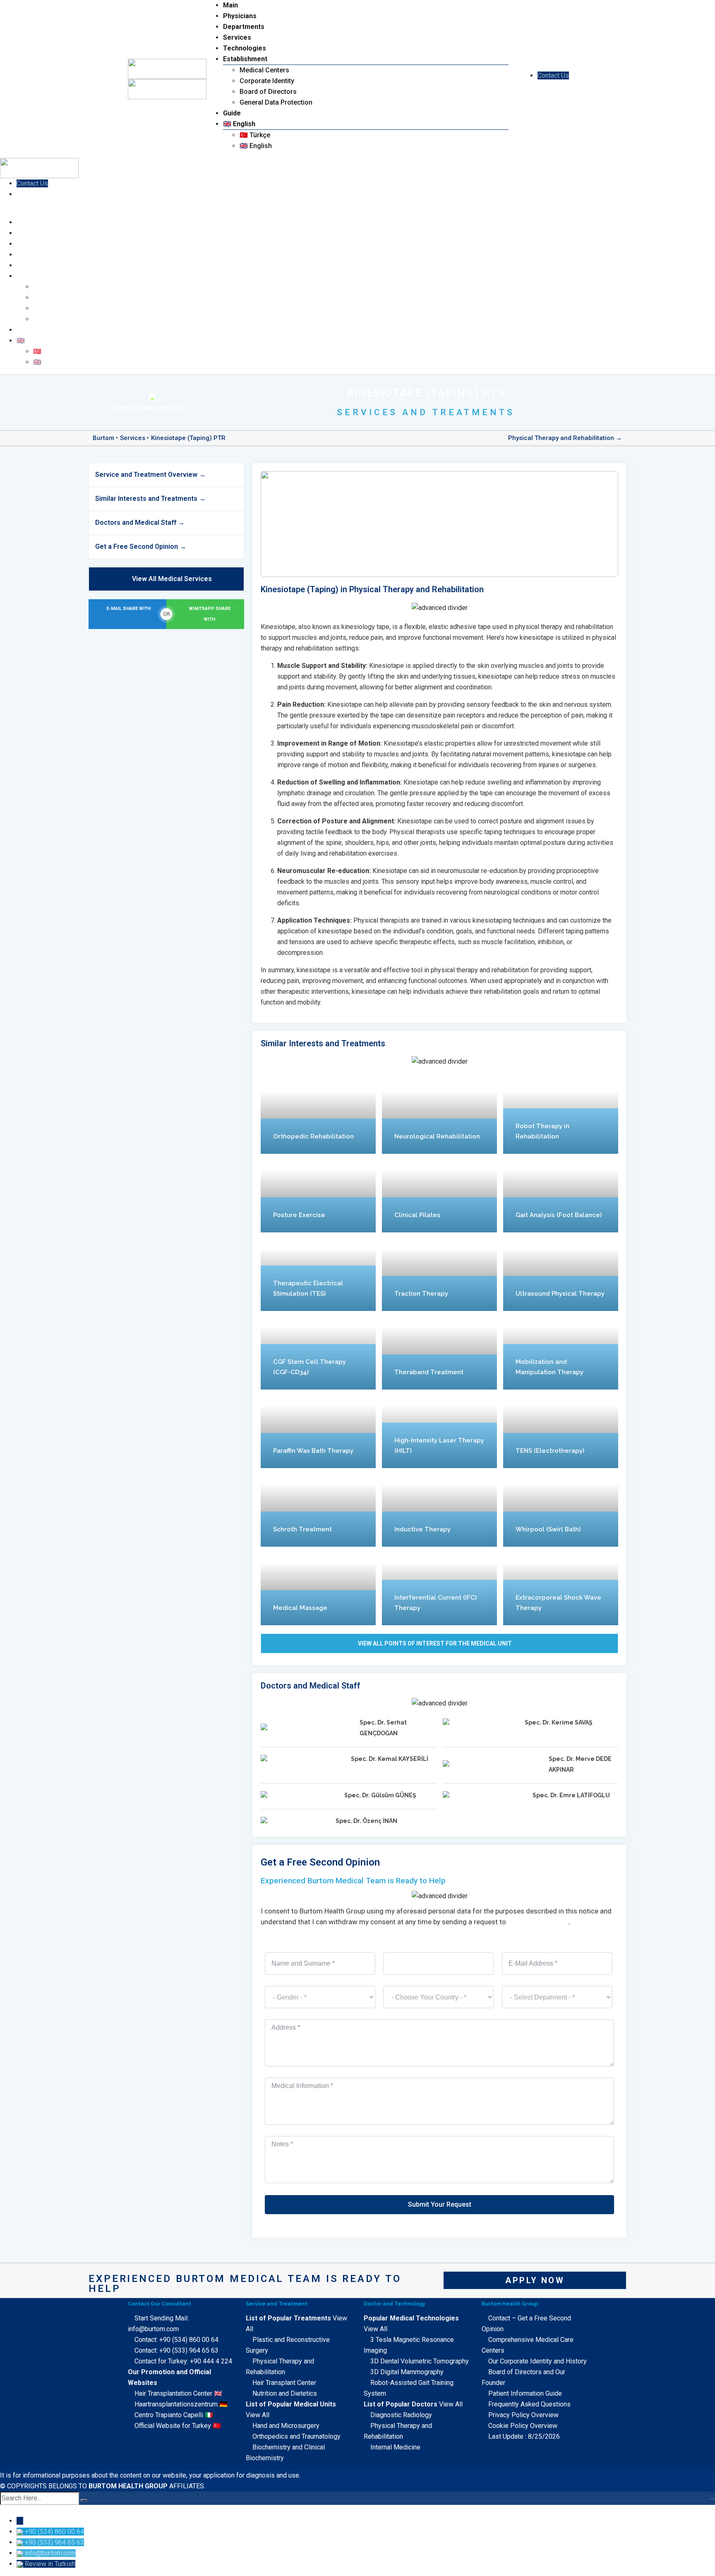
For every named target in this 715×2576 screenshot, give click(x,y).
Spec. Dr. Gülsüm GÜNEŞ (380, 1795)
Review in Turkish (50, 2564)
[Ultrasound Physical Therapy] (561, 1272)
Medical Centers (264, 70)
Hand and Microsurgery (286, 2426)
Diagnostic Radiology (401, 2415)
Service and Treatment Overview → (150, 475)
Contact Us (553, 75)
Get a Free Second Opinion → (141, 547)
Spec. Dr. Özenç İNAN (366, 1821)
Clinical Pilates (417, 1215)
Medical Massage (300, 1608)
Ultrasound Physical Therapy (560, 1294)
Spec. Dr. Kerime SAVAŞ (559, 1722)
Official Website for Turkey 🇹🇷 (178, 2426)
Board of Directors (268, 92)
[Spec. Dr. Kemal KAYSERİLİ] (303, 1759)
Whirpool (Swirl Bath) (548, 1529)
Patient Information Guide (525, 2393)
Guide (232, 113)
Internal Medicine (395, 2447)
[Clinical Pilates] (439, 1193)
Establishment (245, 59)
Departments (244, 27)
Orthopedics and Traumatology (296, 2436)
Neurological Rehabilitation (437, 1136)
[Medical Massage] (318, 1586)
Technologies (245, 48)
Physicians (240, 16)
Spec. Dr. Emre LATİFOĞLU (571, 1795)
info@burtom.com (538, 1922)
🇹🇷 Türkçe (255, 135)
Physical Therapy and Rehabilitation (561, 438)
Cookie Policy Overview (523, 2426)
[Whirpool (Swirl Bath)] (561, 1507)
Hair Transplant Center (284, 2383)
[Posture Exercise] (318, 1193)
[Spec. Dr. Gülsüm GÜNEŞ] (299, 1796)
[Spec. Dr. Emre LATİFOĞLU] (485, 1796)
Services (237, 37)
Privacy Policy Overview (523, 2415)
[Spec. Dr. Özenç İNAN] (295, 1821)
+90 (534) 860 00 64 (189, 2340)
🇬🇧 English (239, 124)
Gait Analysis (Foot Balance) (559, 1215)
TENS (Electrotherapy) (550, 1451)
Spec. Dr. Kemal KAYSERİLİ (390, 1759)
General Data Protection (276, 102)
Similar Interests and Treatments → (150, 499)
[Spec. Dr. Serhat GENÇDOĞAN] (307, 1728)
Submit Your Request (440, 2204)
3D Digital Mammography (407, 2372)
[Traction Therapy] (439, 1272)
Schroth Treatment (302, 1529)
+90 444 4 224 (211, 2361)
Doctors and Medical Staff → (140, 523)
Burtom (103, 438)
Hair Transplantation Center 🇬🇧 (178, 2393)
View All (258, 2415)
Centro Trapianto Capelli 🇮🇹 (174, 2415)
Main (230, 5)
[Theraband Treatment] (439, 1350)
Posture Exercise (299, 1215)
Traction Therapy (421, 1294)
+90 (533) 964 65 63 (189, 2350)
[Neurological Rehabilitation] (439, 1115)
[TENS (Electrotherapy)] (561, 1429)
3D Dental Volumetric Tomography (420, 2361)
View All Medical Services (172, 579)
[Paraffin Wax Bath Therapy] (318, 1429)
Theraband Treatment (429, 1372)
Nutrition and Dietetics (285, 2393)
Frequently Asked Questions (529, 2404)
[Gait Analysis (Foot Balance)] (561, 1193)
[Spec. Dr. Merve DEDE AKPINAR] (493, 1765)
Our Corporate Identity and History (537, 2361)
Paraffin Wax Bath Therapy (313, 1451)
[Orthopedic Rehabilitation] (318, 1115)
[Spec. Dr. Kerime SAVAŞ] (481, 1723)
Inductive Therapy (422, 1529)
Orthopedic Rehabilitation (313, 1136)
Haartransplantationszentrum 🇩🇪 (181, 2404)
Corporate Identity (267, 81)
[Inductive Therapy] (439, 1507)
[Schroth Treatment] (318, 1507)
